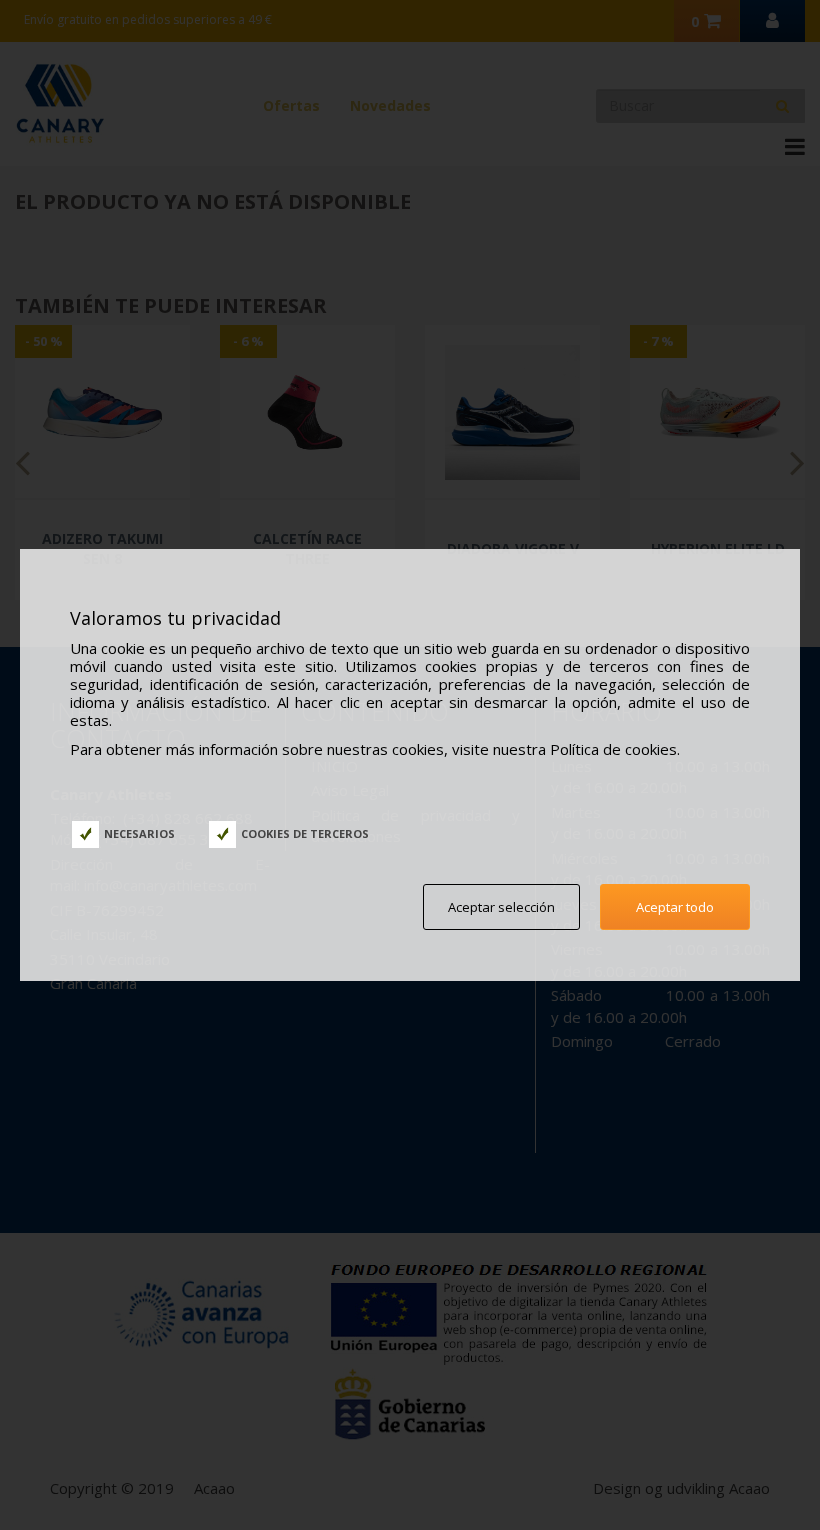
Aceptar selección (501, 907)
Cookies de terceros (305, 833)
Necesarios (139, 833)
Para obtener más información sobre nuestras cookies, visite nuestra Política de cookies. (375, 749)
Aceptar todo (675, 907)
